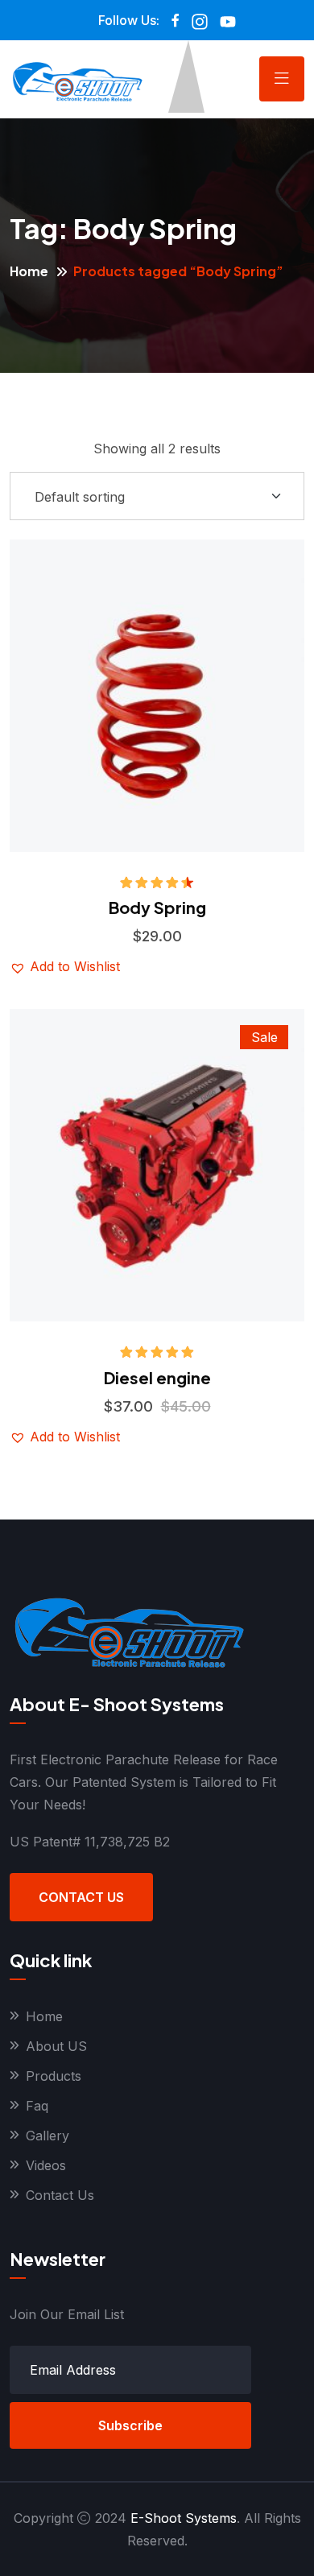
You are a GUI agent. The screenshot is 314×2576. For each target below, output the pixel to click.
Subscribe (130, 2425)
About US (56, 2046)
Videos (46, 2165)
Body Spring (157, 907)
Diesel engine (157, 1377)
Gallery (48, 2136)
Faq (37, 2106)
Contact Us (81, 1897)
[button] (205, 660)
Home (29, 271)
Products (54, 2076)
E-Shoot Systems (184, 2518)
